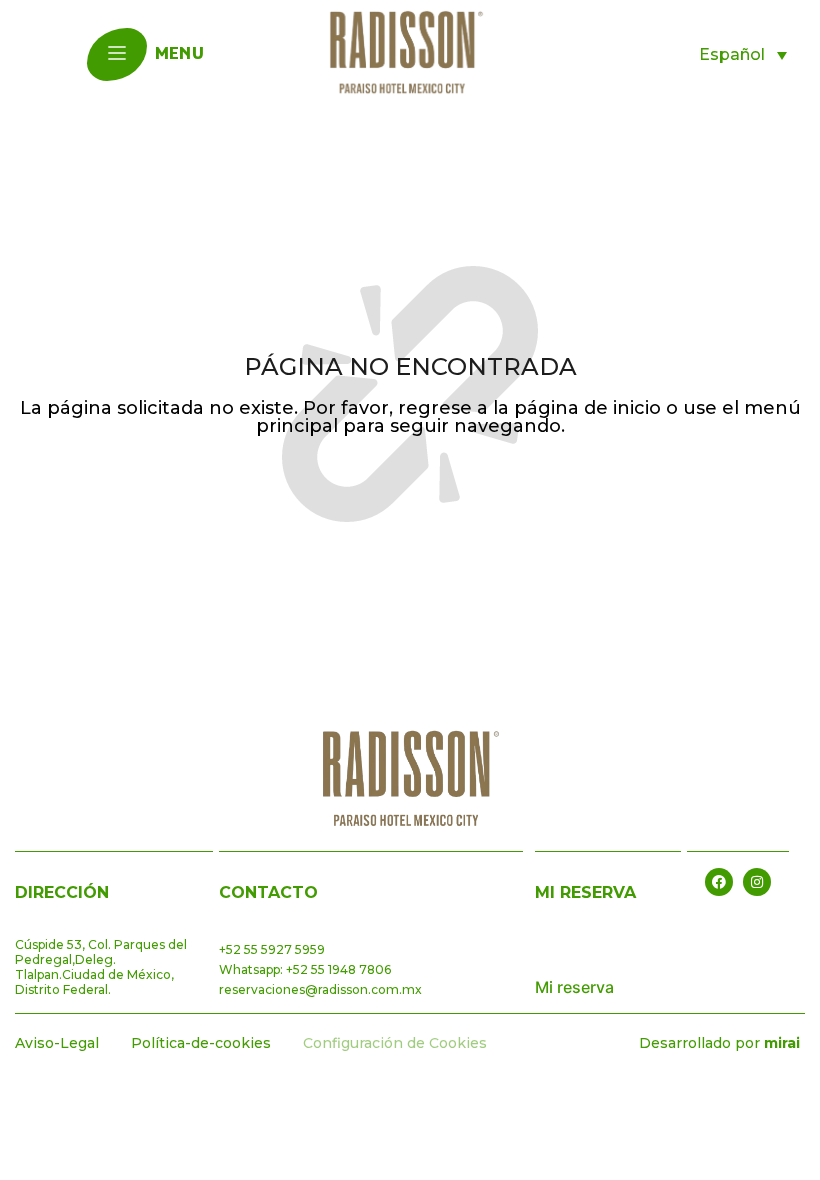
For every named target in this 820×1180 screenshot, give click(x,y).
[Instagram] (757, 882)
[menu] (117, 53)
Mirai (782, 1043)
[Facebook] (719, 882)
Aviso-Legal (57, 1043)
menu (179, 55)
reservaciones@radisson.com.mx (320, 989)
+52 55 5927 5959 (272, 949)
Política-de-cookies (201, 1043)
